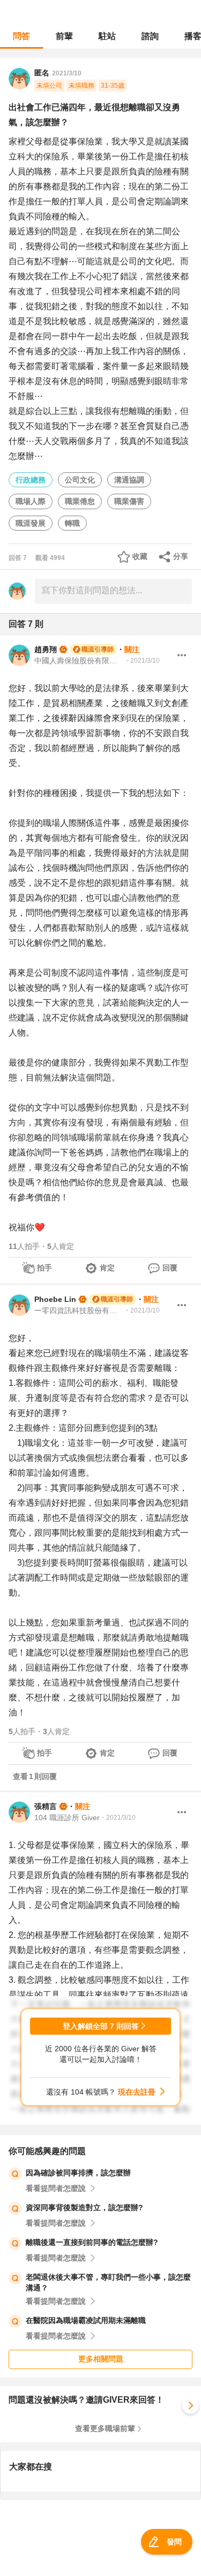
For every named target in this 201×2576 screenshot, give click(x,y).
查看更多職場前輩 (105, 2428)
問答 (21, 36)
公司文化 (80, 480)
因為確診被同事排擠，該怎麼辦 (78, 2173)
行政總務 (31, 480)
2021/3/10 (67, 73)
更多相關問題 (101, 2359)
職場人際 (31, 501)
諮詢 (150, 36)
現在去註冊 (137, 2092)
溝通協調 (129, 480)
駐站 (107, 36)
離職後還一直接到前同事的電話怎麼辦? (92, 2242)
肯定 (107, 1268)
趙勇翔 (46, 649)
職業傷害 (129, 501)
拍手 (44, 1268)
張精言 (46, 1806)
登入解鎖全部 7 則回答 (101, 2026)
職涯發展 (31, 523)
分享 (181, 556)
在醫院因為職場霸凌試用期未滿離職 (86, 2320)
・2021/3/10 (142, 661)
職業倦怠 (80, 501)
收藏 (140, 556)
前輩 (64, 36)
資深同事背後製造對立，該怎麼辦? (84, 2207)
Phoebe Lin (55, 1299)
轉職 (72, 523)
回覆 (170, 1268)
